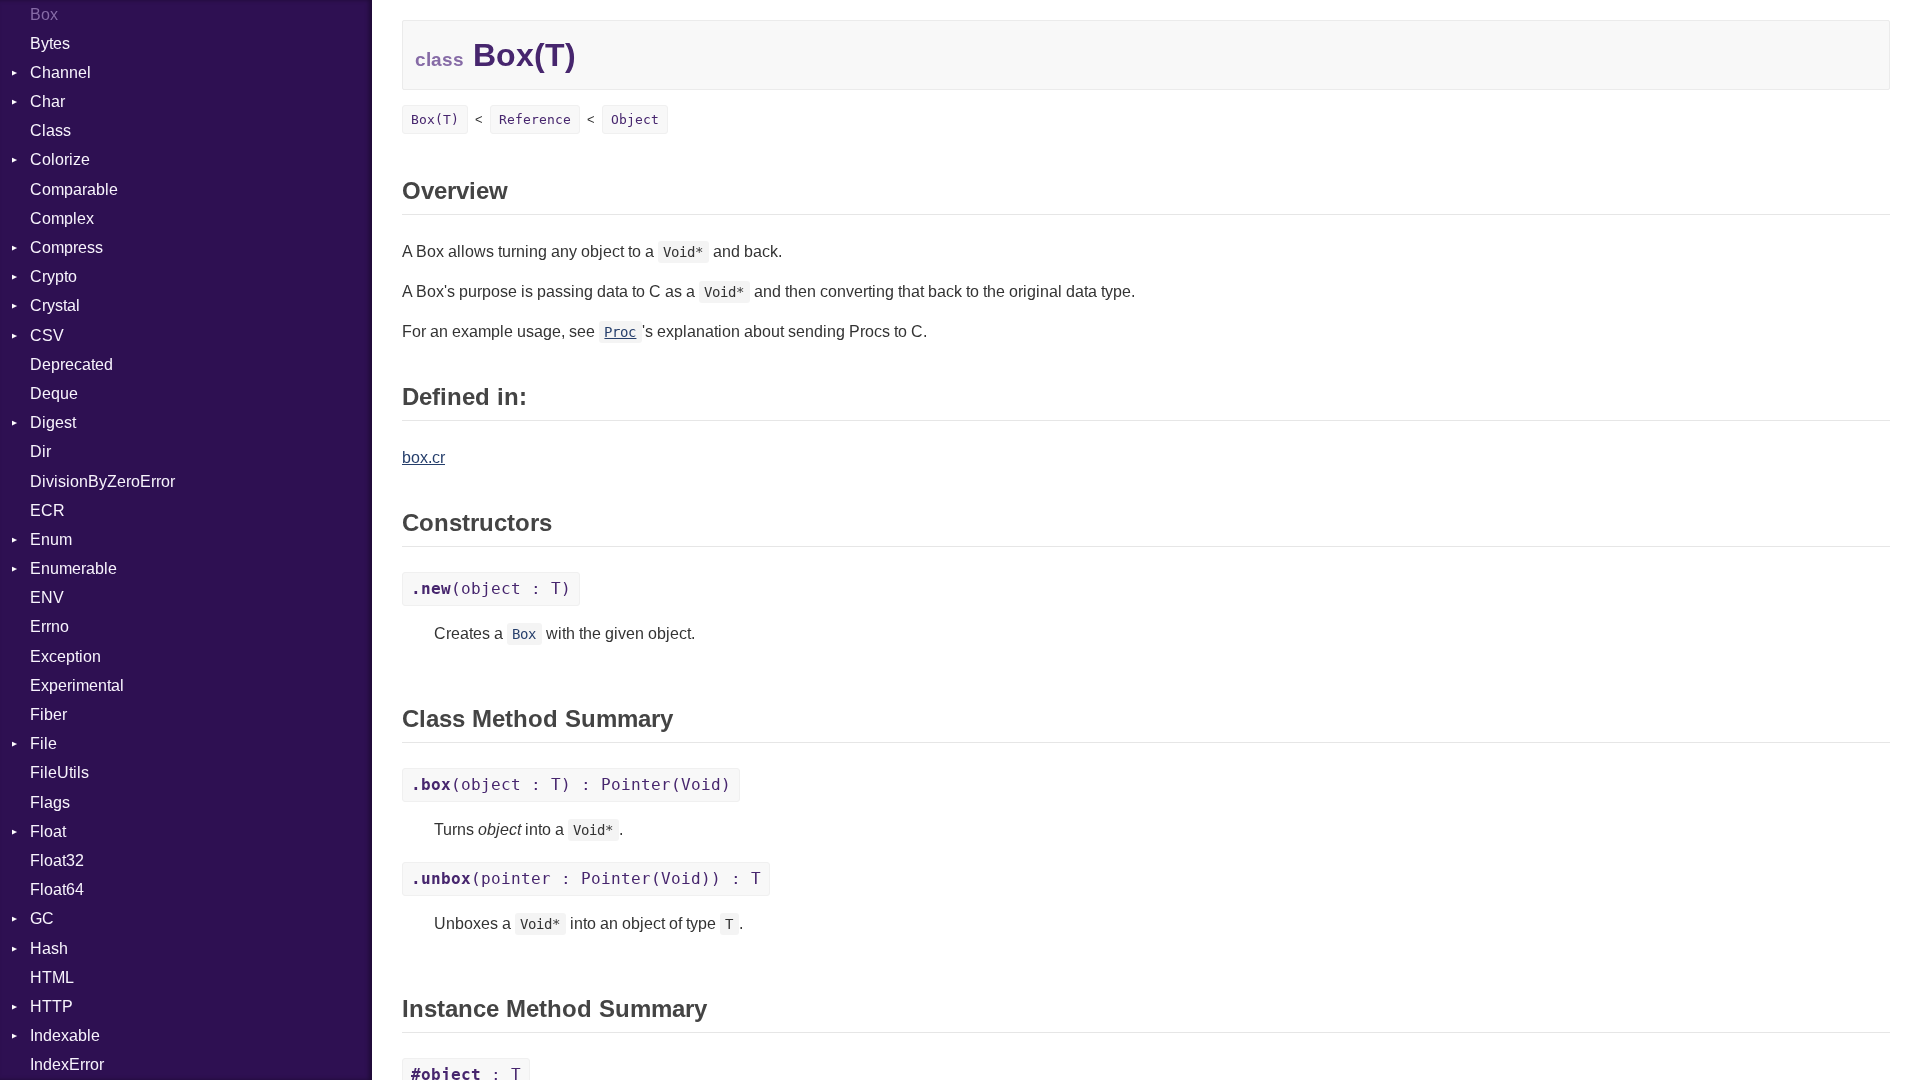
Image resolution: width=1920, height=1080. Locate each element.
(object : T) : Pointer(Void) (571, 784)
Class (50, 130)
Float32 (57, 860)
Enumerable (73, 568)
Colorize (60, 159)
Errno (49, 626)
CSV (47, 335)
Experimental (77, 685)
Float (48, 831)
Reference (535, 119)
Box (44, 14)
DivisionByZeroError (102, 481)
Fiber (48, 714)
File (43, 743)
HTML (52, 977)
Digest (53, 422)
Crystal (55, 305)
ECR (47, 510)
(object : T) (491, 588)
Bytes (50, 43)
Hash (49, 948)
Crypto (53, 276)
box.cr (423, 457)
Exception (65, 656)
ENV (47, 597)
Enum (51, 539)
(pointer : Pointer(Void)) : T (586, 878)
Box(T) (435, 119)
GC (42, 918)
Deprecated (71, 364)
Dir (40, 451)
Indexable (65, 1035)
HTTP (51, 1006)
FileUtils (59, 772)
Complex (62, 218)
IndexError (67, 1064)
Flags (50, 802)
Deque (54, 393)
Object (635, 119)
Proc (620, 332)
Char (47, 101)
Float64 (57, 889)
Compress (66, 247)
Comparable (74, 189)
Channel (60, 72)
